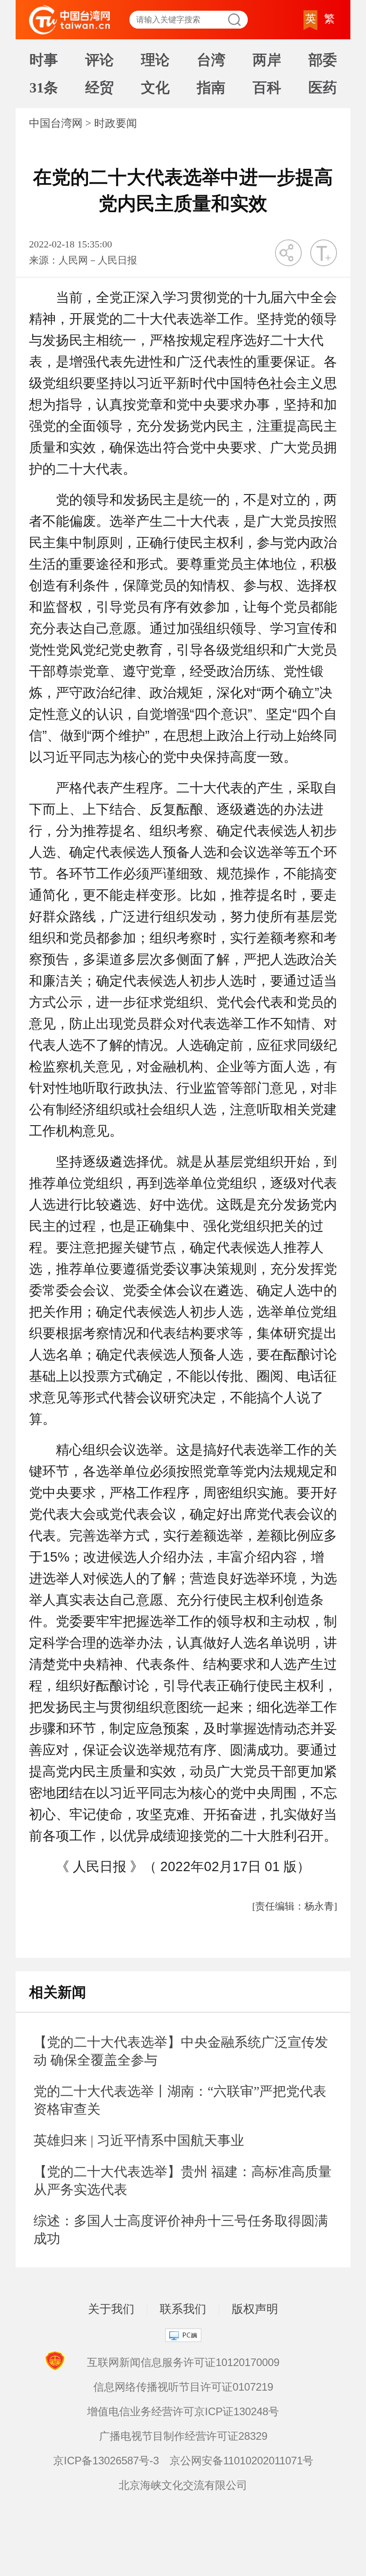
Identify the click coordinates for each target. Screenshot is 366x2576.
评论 (100, 60)
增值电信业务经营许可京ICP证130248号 (183, 2411)
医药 (323, 88)
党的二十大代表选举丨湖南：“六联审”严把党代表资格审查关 (180, 2100)
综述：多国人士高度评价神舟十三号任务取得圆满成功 (181, 2230)
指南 (211, 88)
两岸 (267, 60)
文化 (155, 88)
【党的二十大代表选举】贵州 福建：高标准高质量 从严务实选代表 (183, 2180)
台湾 (211, 60)
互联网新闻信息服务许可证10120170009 (183, 2362)
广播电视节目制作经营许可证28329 (183, 2436)
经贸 (100, 88)
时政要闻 (116, 123)
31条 (44, 88)
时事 (44, 60)
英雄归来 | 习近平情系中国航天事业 (139, 2140)
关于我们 (111, 2309)
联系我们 (183, 2309)
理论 (155, 60)
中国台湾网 (56, 123)
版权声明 (255, 2309)
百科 (267, 88)
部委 (323, 60)
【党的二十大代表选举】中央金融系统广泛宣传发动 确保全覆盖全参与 (181, 2051)
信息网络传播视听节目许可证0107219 (183, 2387)
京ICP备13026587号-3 (106, 2461)
